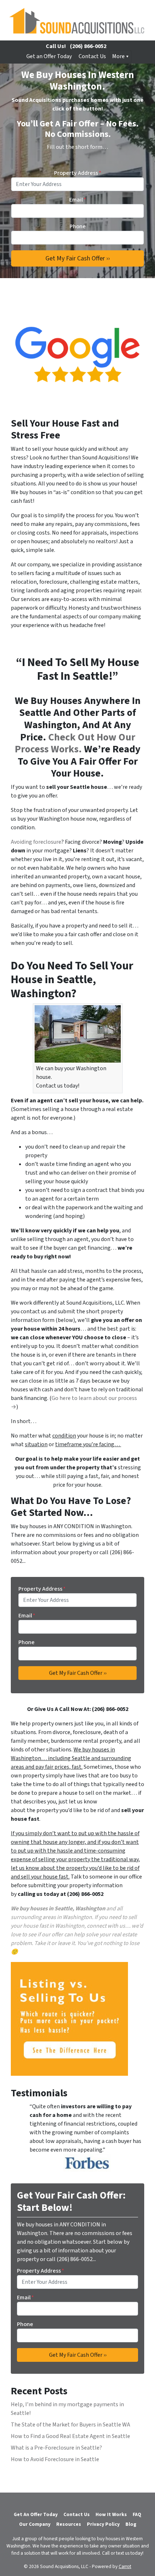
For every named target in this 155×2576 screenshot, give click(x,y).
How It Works (111, 2514)
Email (78, 200)
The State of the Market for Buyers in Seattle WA (70, 2425)
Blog (131, 2524)
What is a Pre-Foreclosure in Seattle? (56, 2448)
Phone (78, 226)
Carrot (125, 2566)
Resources (69, 2524)
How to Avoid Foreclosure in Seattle (55, 2459)
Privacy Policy (103, 2524)
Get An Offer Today (36, 2514)
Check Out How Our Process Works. (75, 743)
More (118, 56)
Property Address (78, 173)
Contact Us (92, 56)
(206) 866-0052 (88, 46)
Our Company (35, 2524)
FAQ (137, 2514)
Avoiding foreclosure (36, 842)
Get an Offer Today (49, 56)
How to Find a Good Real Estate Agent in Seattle (70, 2436)
